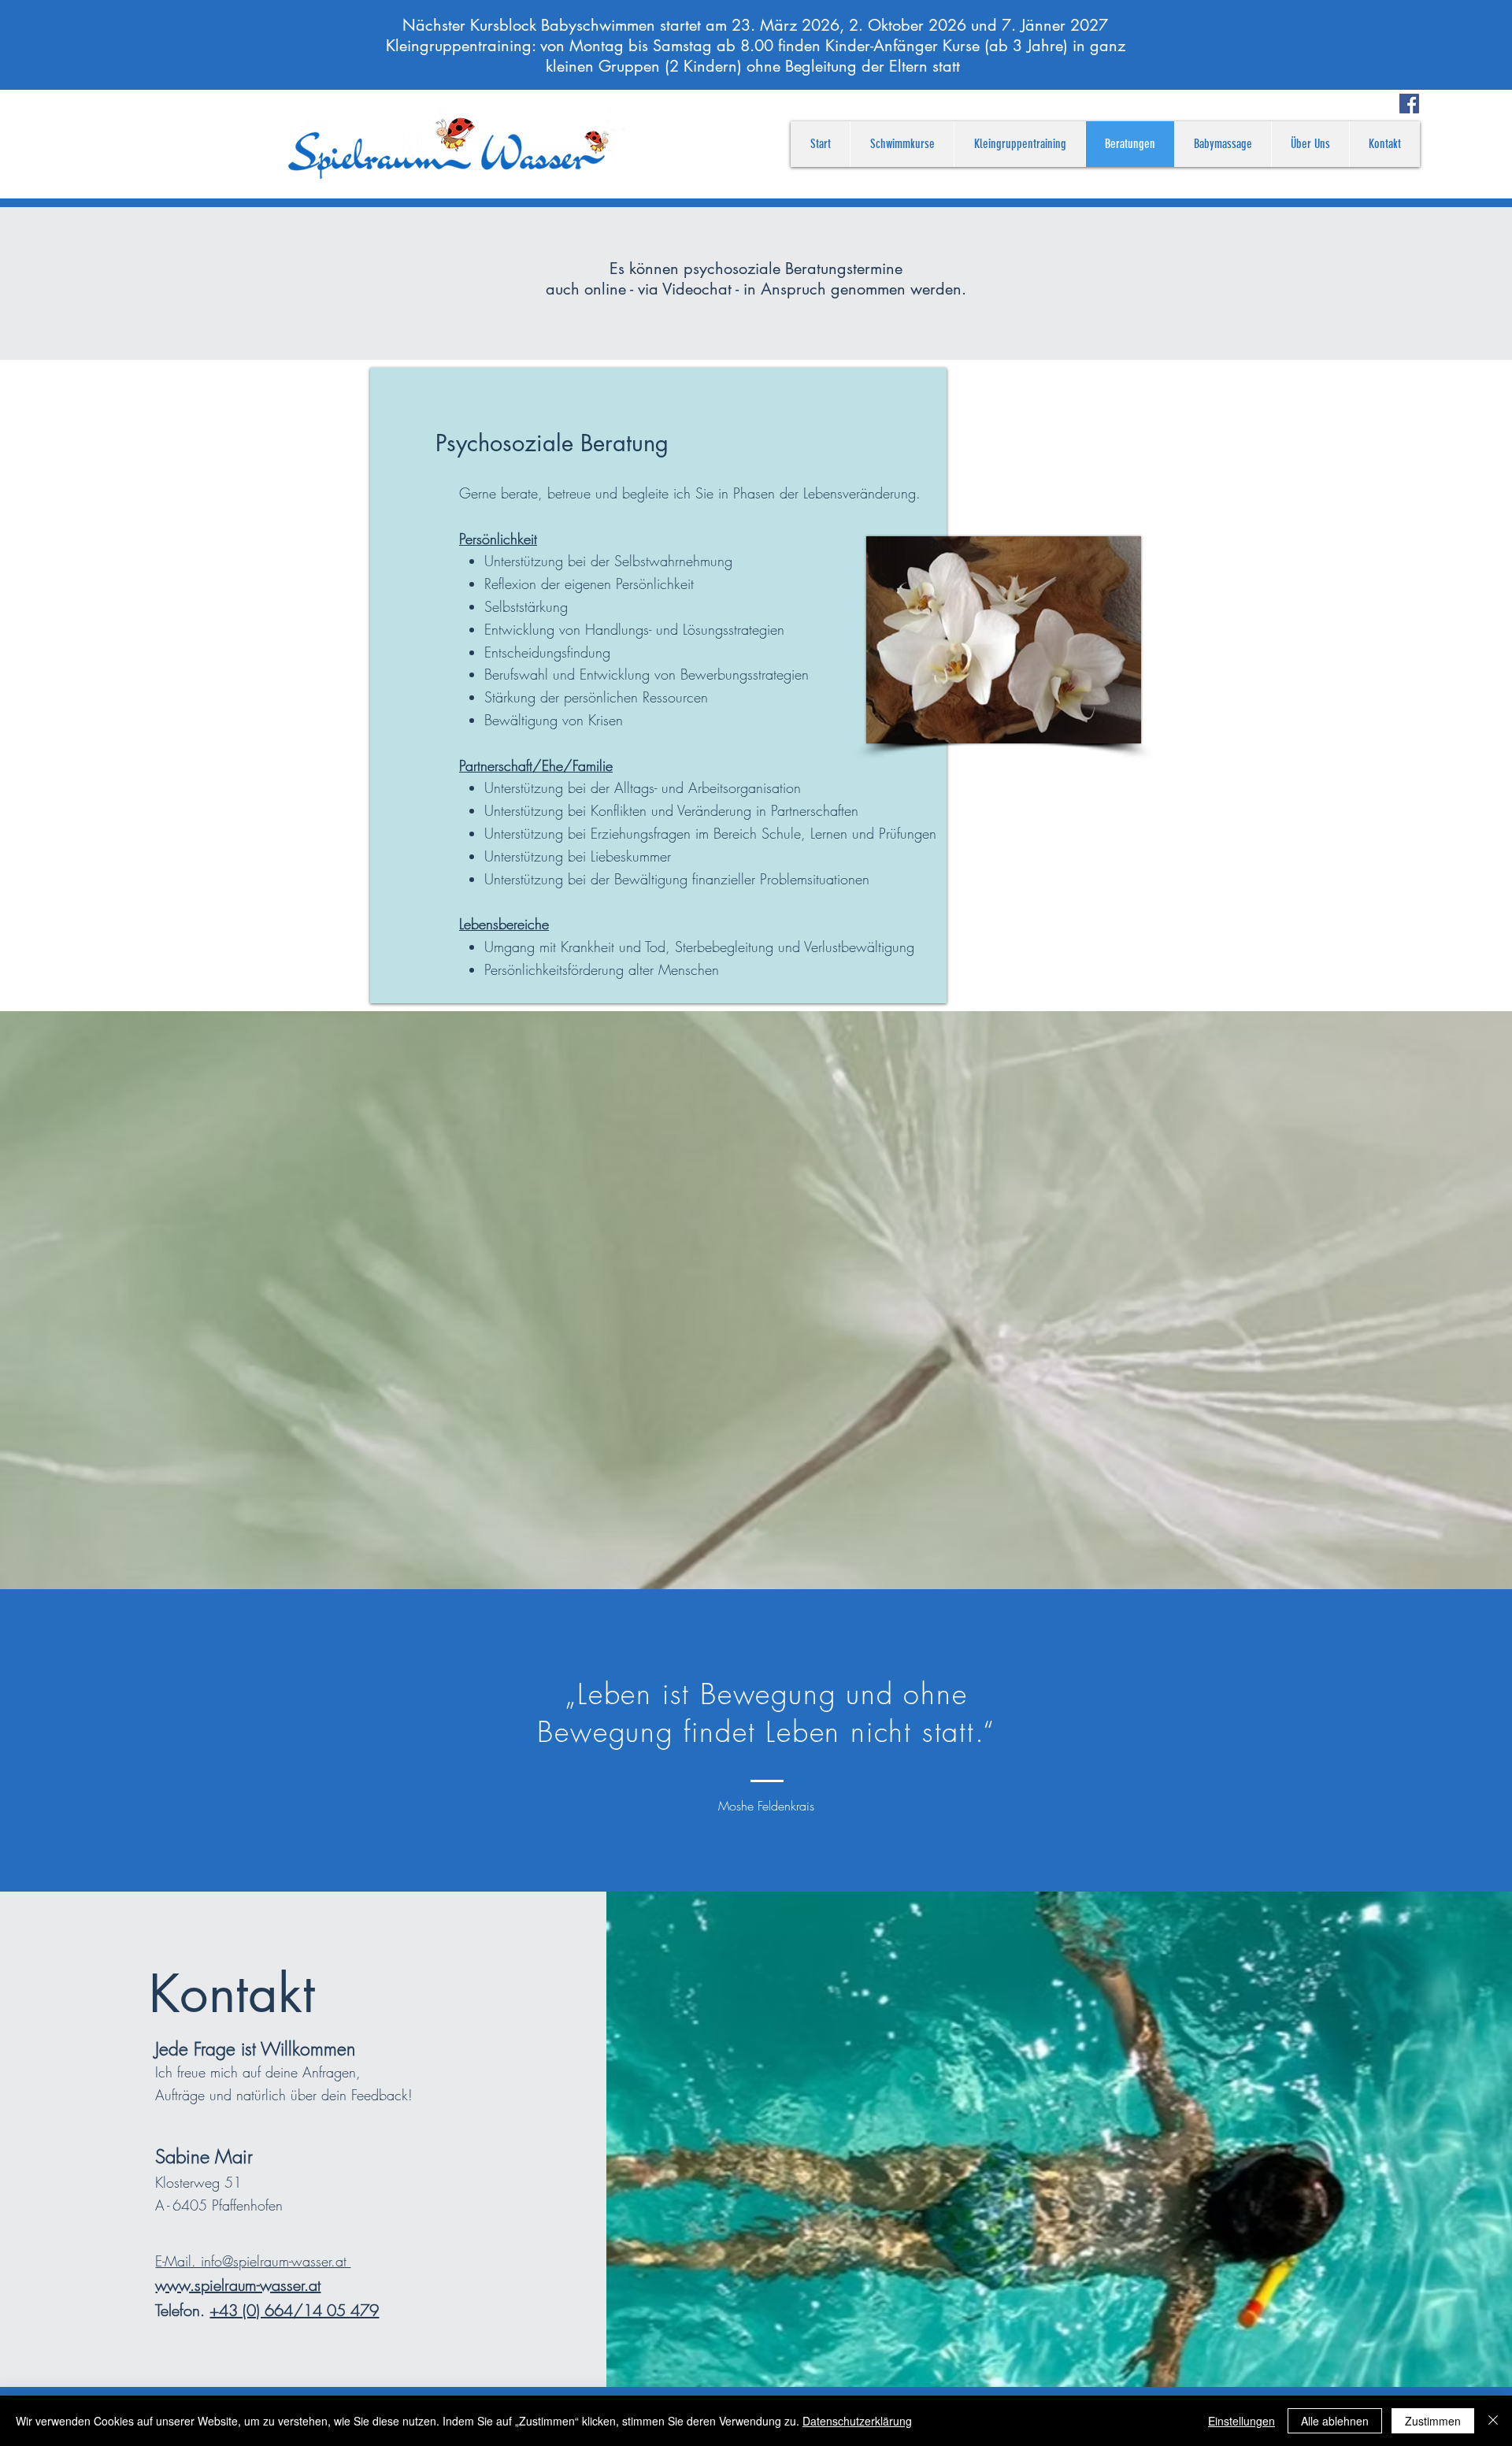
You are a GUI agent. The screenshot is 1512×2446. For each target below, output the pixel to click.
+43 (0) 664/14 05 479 (294, 2310)
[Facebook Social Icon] (1409, 104)
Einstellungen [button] (1241, 2421)
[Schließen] (1493, 2421)
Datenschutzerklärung (857, 2421)
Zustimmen (1433, 2421)
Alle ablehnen (1335, 2421)
